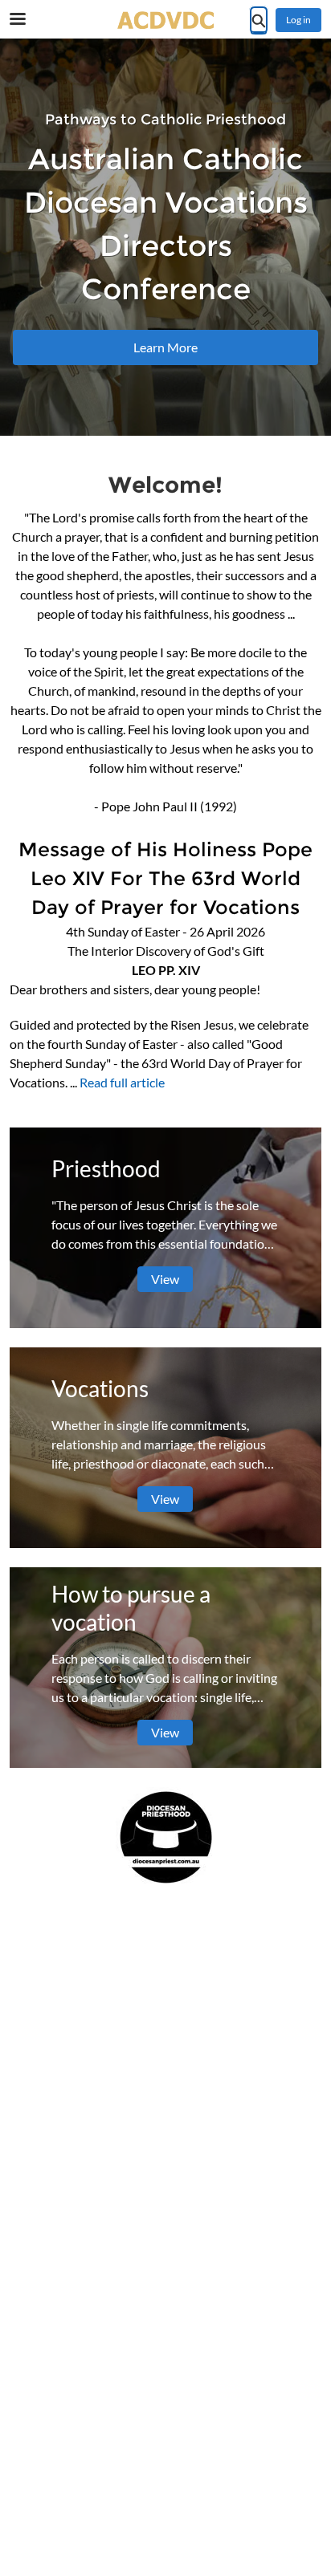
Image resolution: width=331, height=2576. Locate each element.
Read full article (122, 1082)
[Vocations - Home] (165, 20)
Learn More (165, 347)
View (165, 1279)
